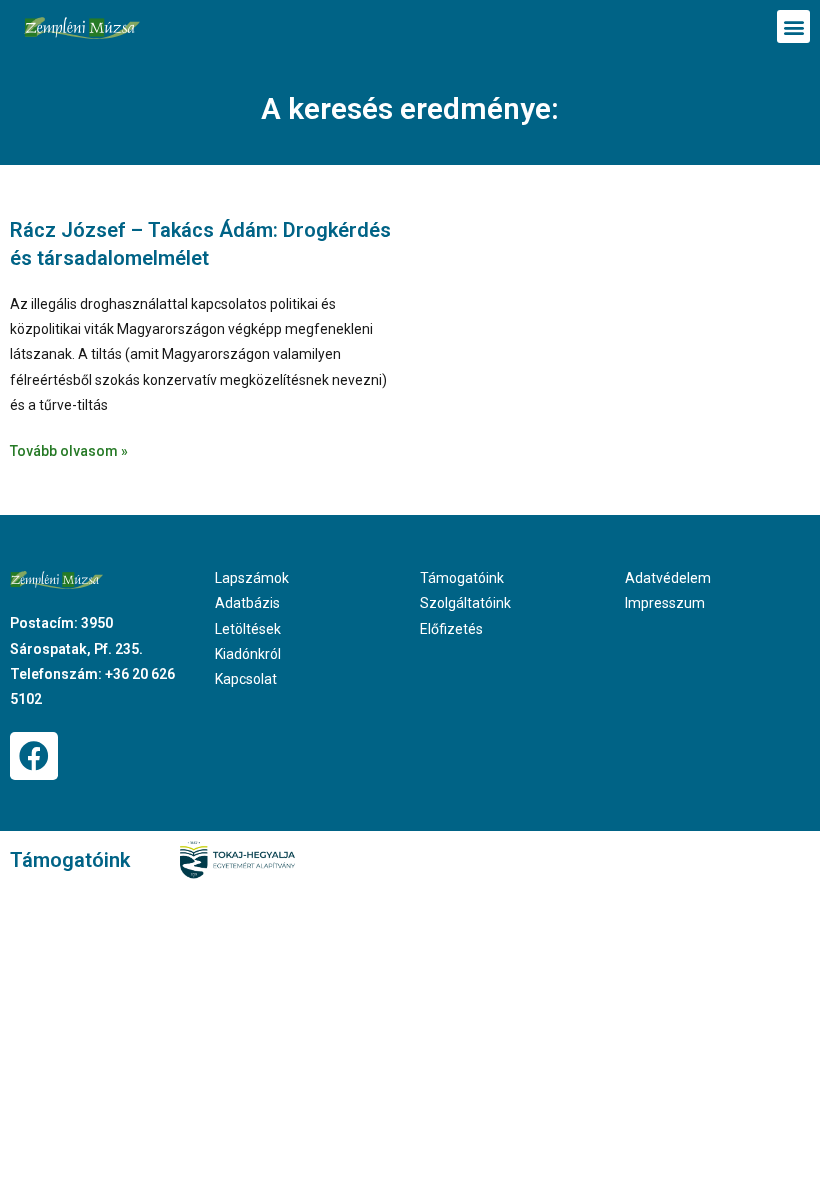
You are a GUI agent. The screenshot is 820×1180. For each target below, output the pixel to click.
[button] (793, 26)
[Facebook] (34, 756)
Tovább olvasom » (69, 451)
